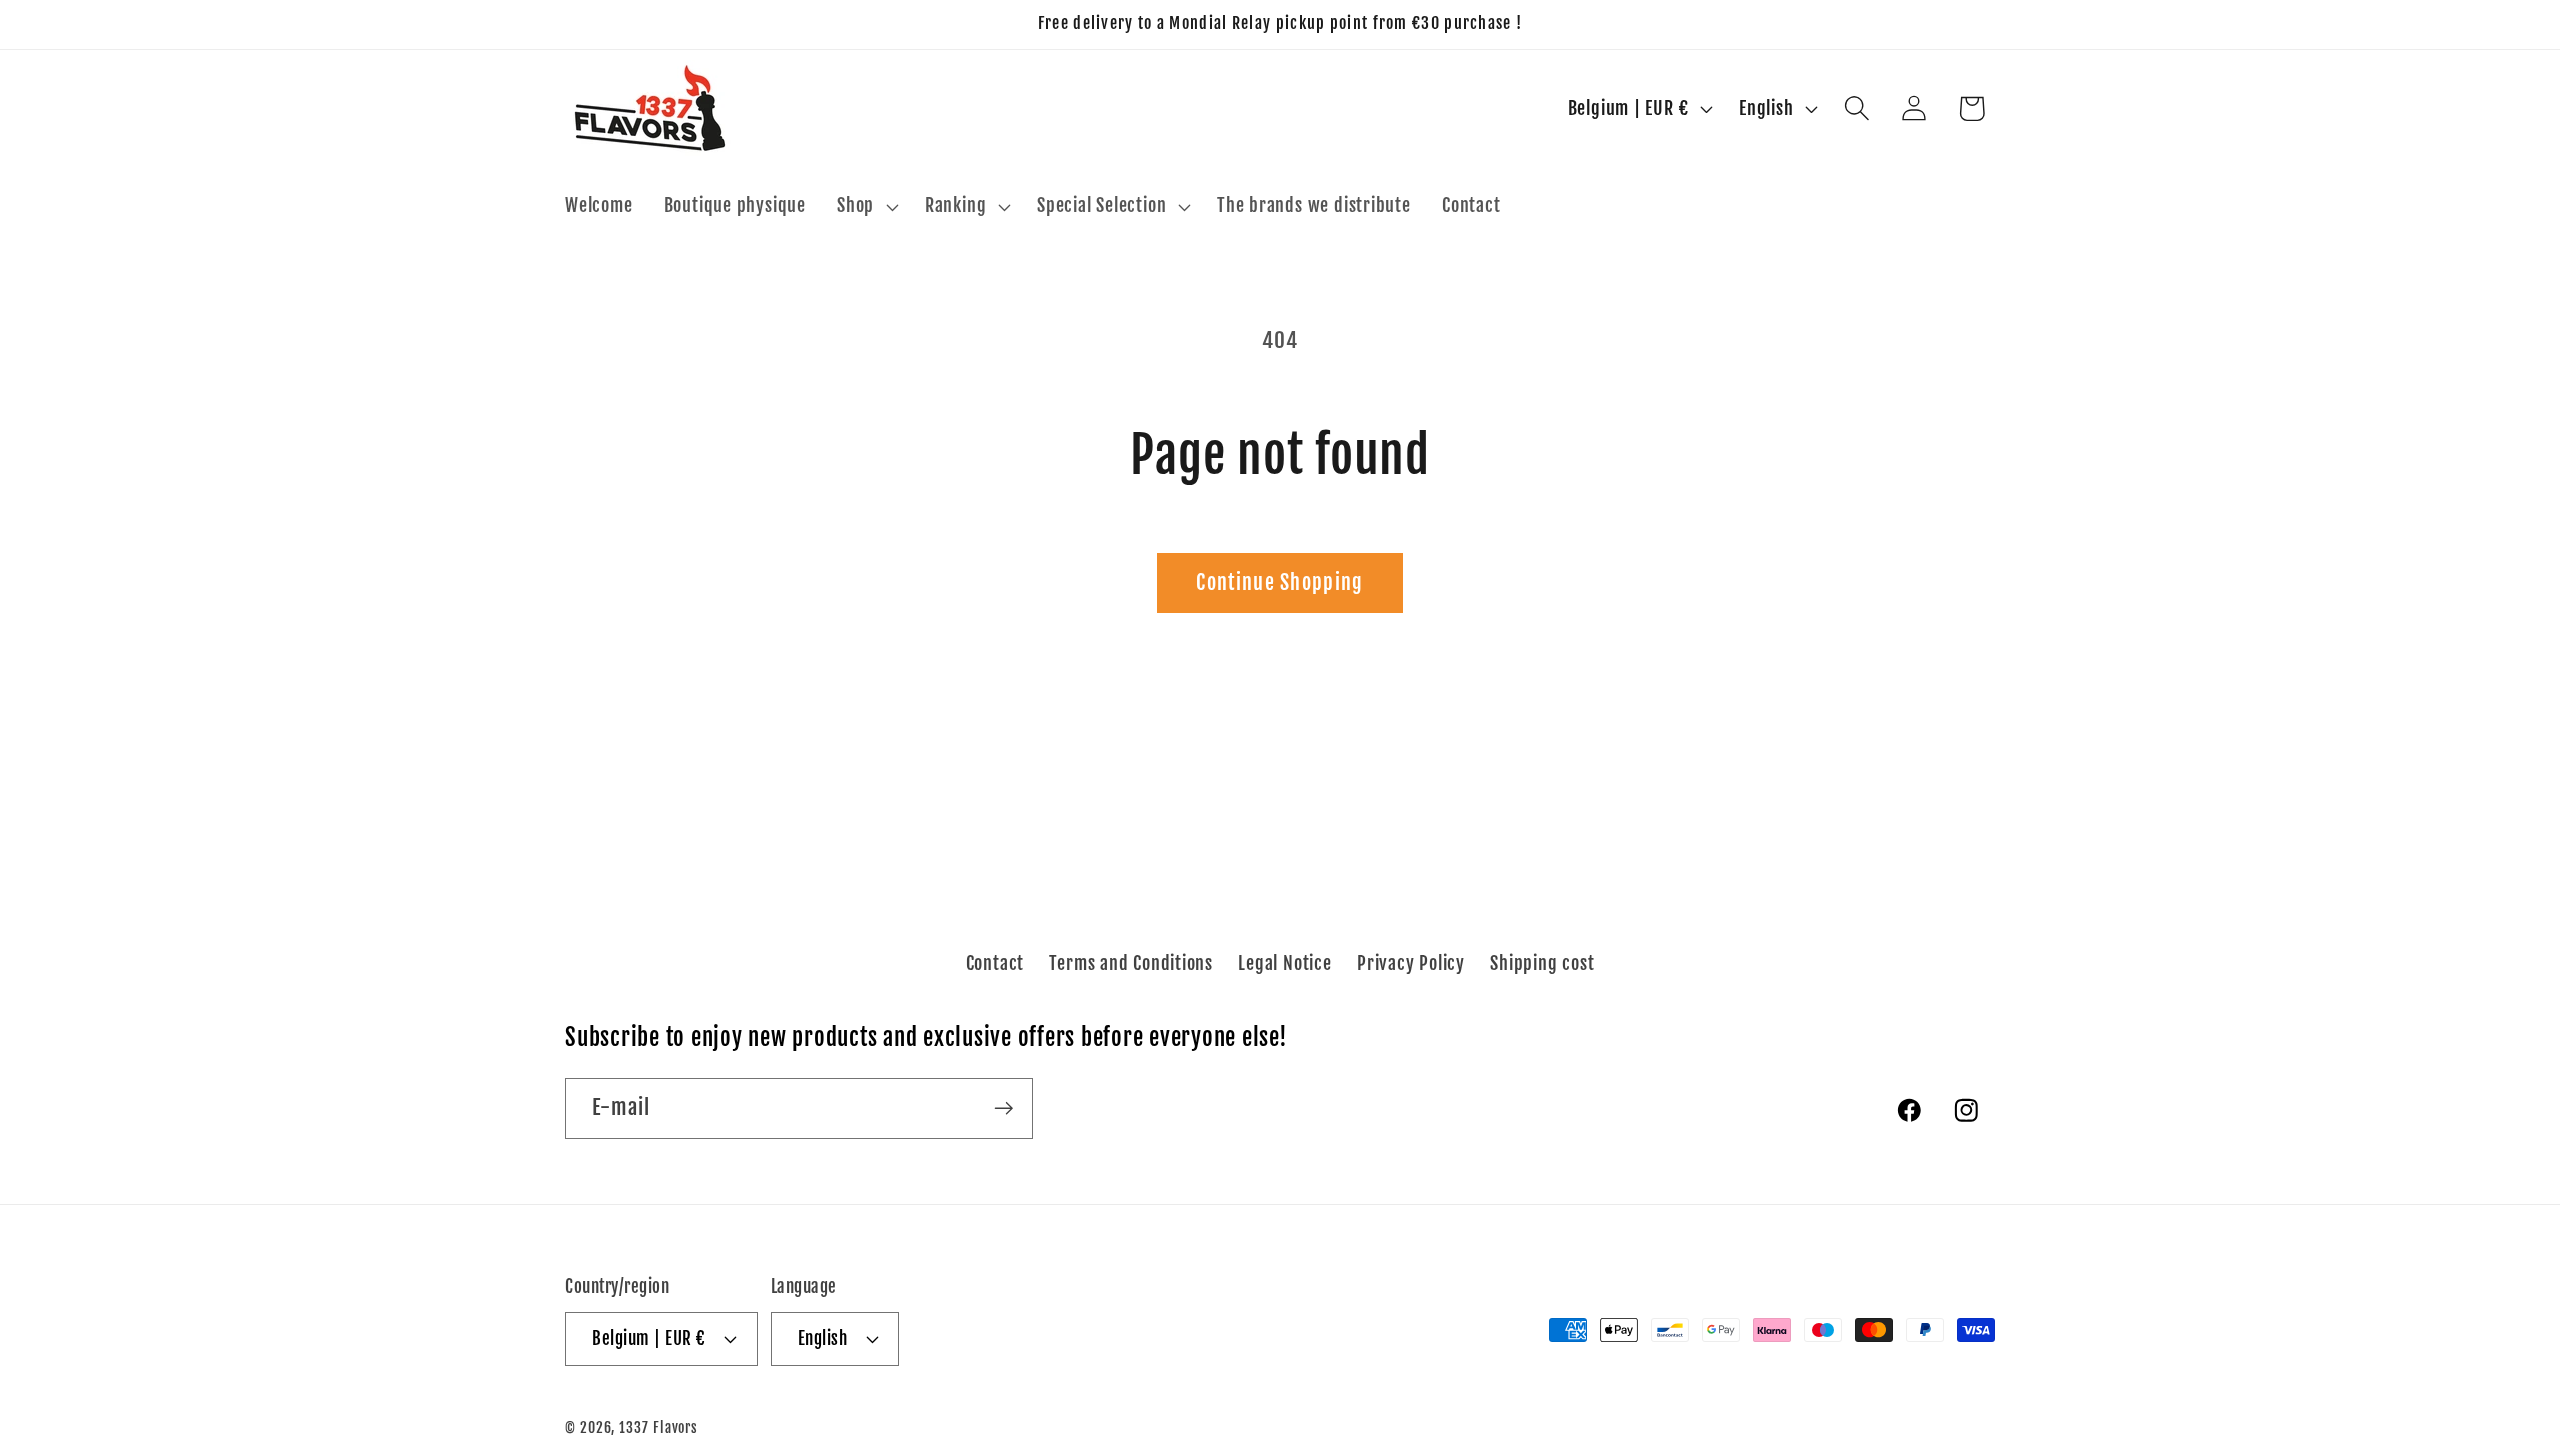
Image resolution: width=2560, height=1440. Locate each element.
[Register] (1003, 1108)
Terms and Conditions (1131, 962)
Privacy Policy (1411, 962)
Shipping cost (1542, 962)
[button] (866, 207)
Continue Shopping (1279, 582)
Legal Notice (1284, 962)
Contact (995, 962)
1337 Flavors (658, 1428)
